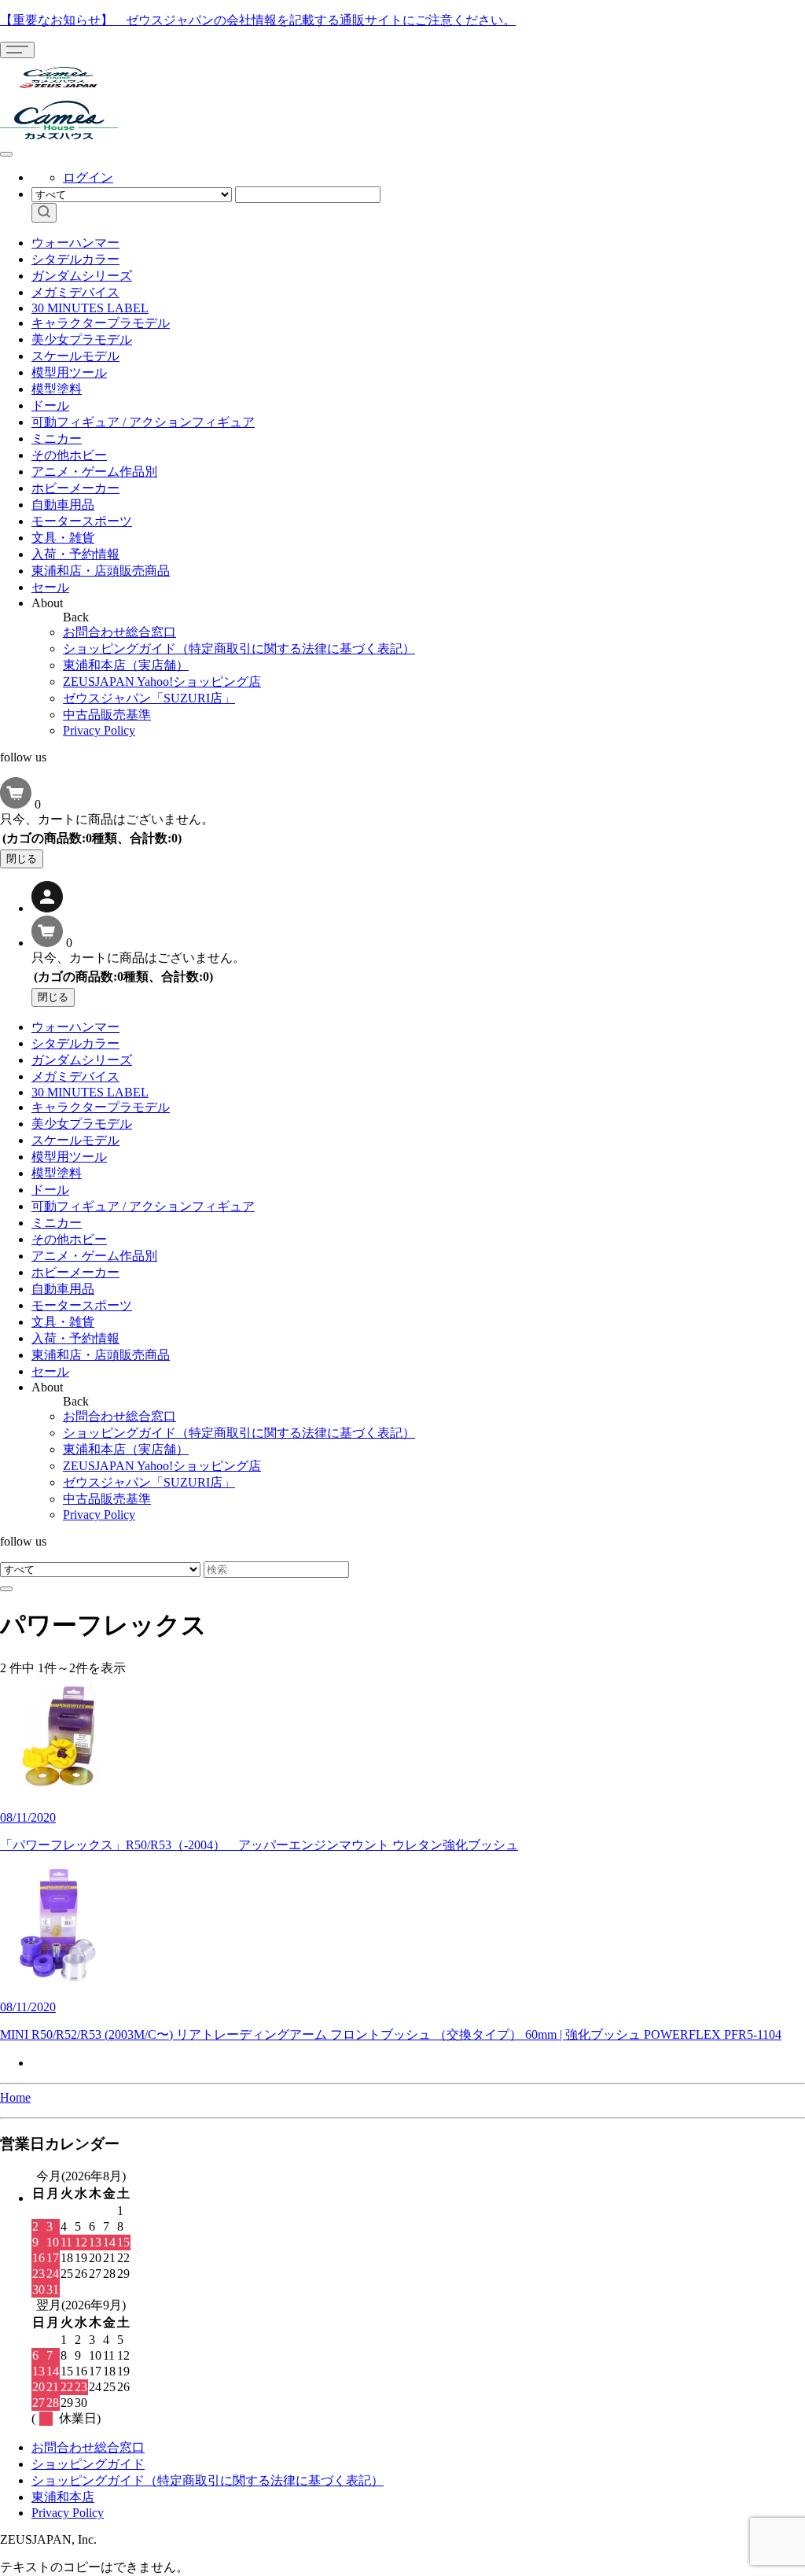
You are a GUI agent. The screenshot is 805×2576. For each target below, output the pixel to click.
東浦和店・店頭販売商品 (101, 571)
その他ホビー (69, 455)
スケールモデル (75, 356)
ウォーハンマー (75, 243)
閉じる (22, 859)
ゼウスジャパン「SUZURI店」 (149, 698)
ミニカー (57, 439)
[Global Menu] (6, 154)
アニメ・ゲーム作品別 (94, 472)
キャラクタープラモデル (101, 323)
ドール (50, 405)
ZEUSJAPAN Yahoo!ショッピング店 (162, 682)
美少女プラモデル (82, 339)
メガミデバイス (75, 292)
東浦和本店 (63, 2497)
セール (50, 587)
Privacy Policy (99, 730)
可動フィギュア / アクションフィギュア (143, 422)
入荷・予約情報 (75, 554)
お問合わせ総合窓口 (119, 632)
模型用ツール (69, 372)
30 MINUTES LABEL (90, 308)
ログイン (88, 177)
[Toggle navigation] (17, 50)
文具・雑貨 (63, 538)
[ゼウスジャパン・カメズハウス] (59, 93)
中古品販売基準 (107, 715)
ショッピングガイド (88, 2464)
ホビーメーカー (75, 488)
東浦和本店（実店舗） (126, 665)
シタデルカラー (75, 259)
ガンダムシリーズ (82, 276)
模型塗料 (57, 389)
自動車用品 (63, 505)
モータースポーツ (82, 521)
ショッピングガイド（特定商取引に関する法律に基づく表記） (239, 649)
